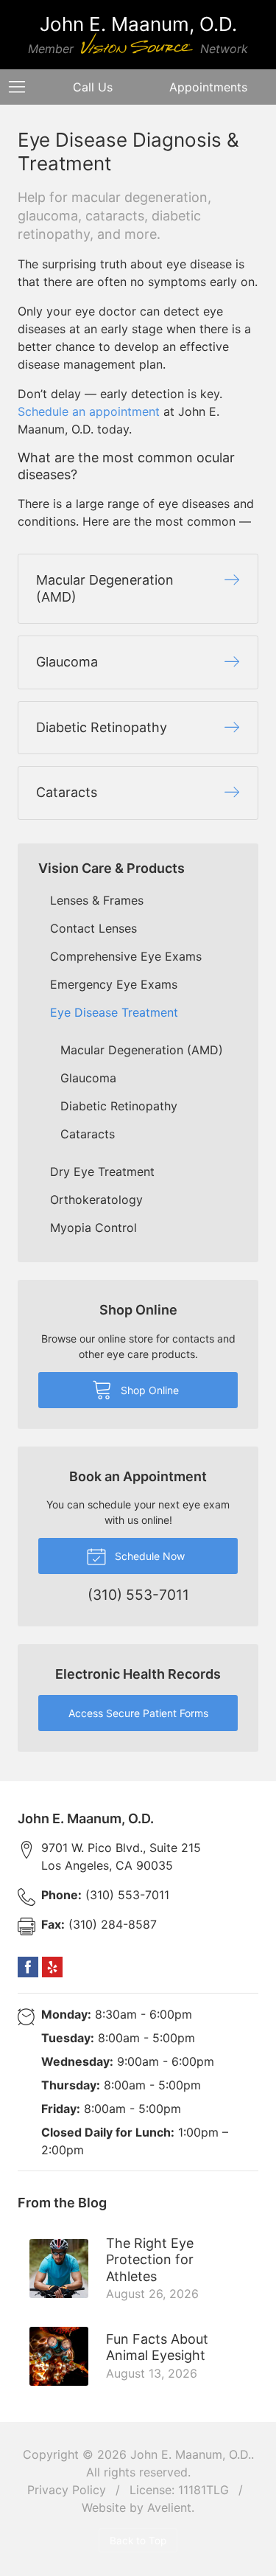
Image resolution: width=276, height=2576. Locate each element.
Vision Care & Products (112, 868)
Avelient (169, 2507)
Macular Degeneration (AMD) (142, 1050)
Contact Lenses (93, 928)
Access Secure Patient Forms (138, 1713)
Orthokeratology (96, 1200)
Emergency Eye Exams (114, 984)
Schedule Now (148, 1556)
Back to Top (138, 2541)
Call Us (93, 87)
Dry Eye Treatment (102, 1172)
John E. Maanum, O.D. (191, 2454)
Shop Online (148, 1390)
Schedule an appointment (89, 411)
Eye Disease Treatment (114, 1012)
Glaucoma (88, 1078)
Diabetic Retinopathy (119, 1106)
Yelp (52, 1967)
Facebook (28, 1967)
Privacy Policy (67, 2490)
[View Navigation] (22, 87)
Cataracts (88, 1134)
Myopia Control (93, 1228)
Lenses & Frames (97, 900)
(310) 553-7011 (105, 1895)
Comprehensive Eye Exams (126, 956)
